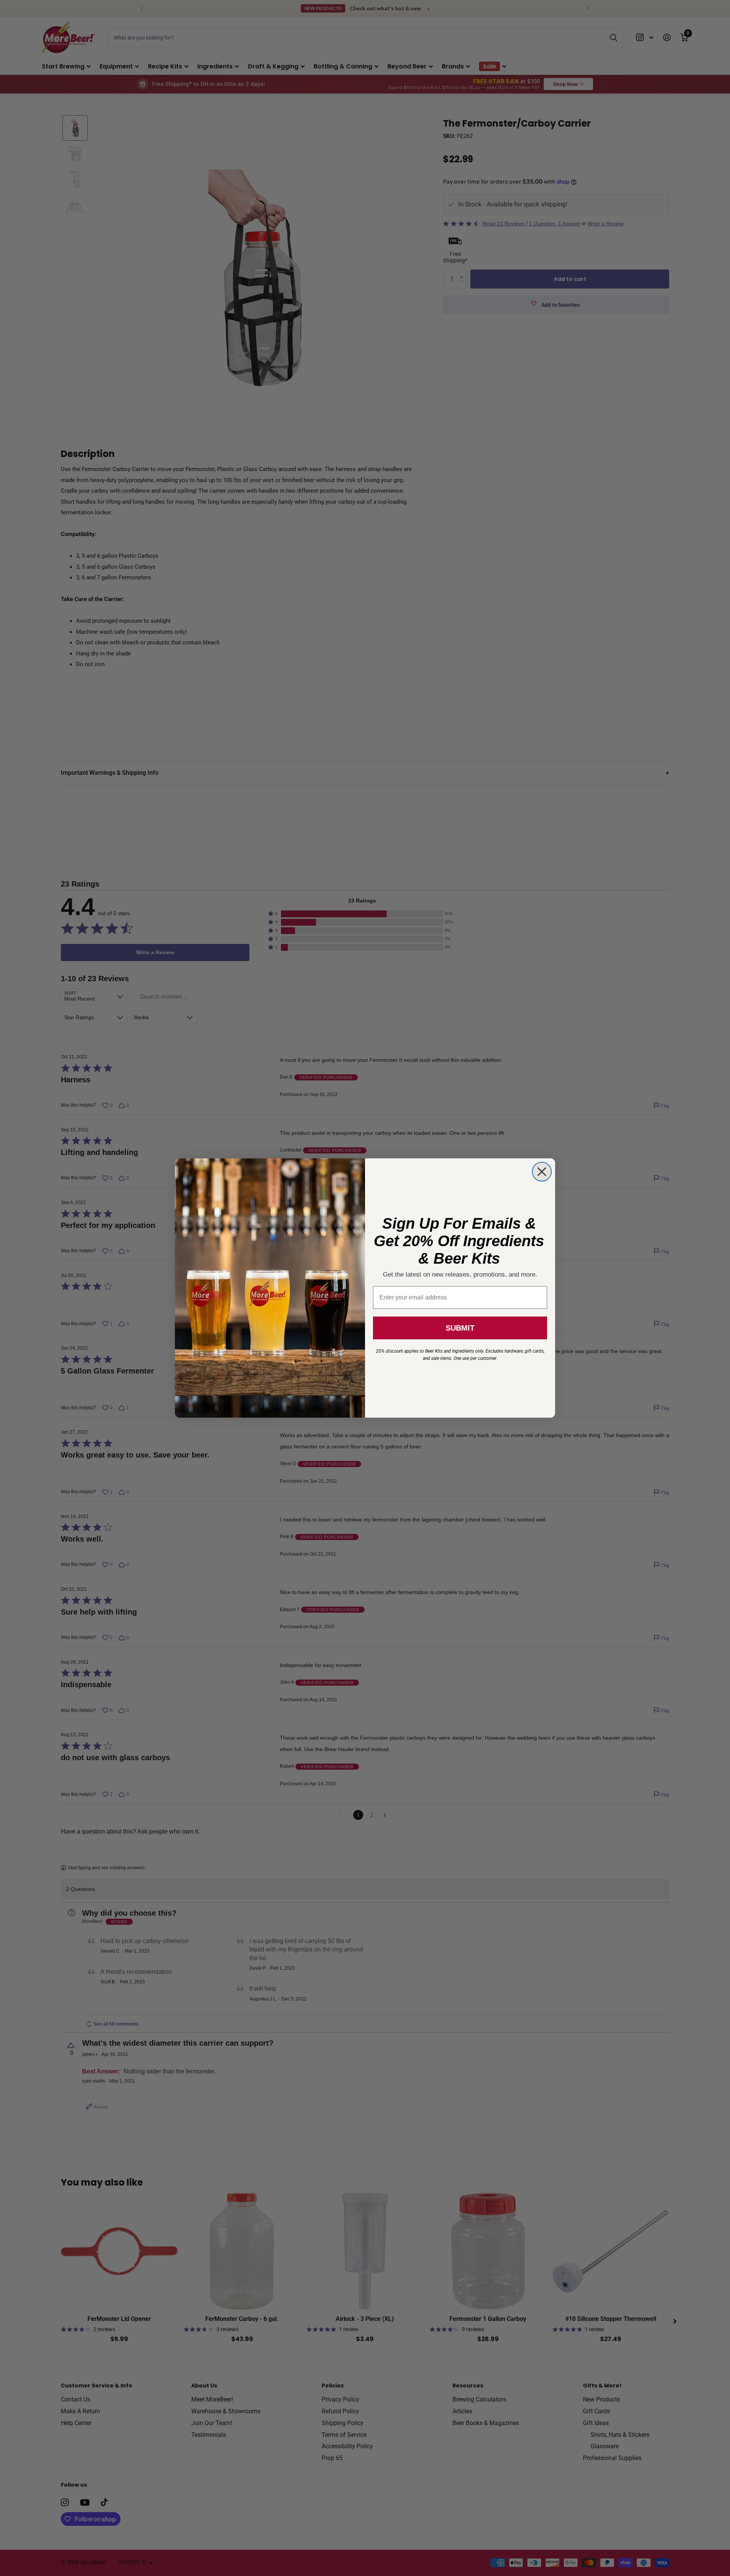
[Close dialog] (542, 1172)
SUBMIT (460, 1328)
